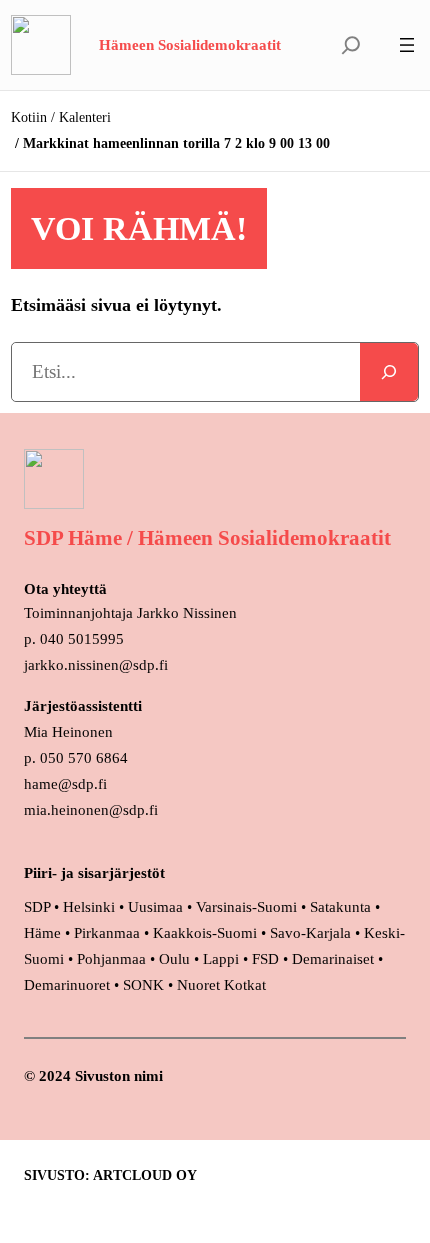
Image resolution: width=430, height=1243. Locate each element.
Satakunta (340, 907)
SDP (37, 907)
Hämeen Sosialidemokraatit (190, 44)
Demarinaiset (333, 959)
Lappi (221, 959)
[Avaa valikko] (407, 45)
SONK (143, 985)
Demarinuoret (67, 985)
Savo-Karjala (310, 933)
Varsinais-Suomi (246, 907)
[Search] (389, 372)
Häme (44, 933)
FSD (265, 959)
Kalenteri (85, 117)
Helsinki (91, 907)
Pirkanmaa (107, 933)
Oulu (174, 959)
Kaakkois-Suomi (205, 933)
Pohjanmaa (113, 959)
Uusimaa (155, 907)
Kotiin (29, 117)
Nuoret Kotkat (221, 985)
